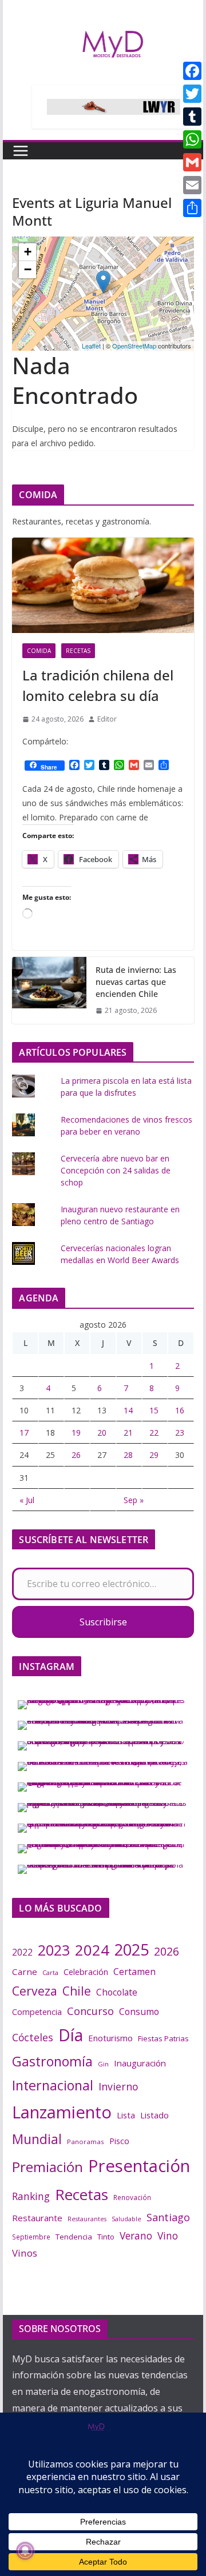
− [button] (28, 269)
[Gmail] (192, 162)
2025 (132, 1950)
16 (180, 1410)
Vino (168, 2236)
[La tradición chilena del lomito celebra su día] (103, 585)
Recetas (78, 651)
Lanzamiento (62, 2112)
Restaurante (37, 2218)
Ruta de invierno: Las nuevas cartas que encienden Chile (136, 982)
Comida (39, 651)
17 (24, 1433)
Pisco (119, 2141)
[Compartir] (192, 208)
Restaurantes (87, 2219)
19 (76, 1433)
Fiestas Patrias (163, 2038)
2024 (92, 1950)
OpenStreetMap (134, 346)
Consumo (139, 2012)
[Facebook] (192, 71)
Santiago (168, 2217)
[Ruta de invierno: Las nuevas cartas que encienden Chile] (49, 990)
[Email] (192, 185)
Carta (50, 1972)
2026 (167, 1951)
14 (128, 1410)
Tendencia (74, 2237)
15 (154, 1410)
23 (180, 1433)
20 (102, 1433)
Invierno (118, 2086)
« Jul (27, 1500)
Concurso (90, 2011)
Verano (136, 2236)
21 (128, 1433)
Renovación (132, 2197)
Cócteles (33, 2037)
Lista (126, 2115)
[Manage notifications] (25, 2551)
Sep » (134, 1500)
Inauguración (140, 2063)
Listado (154, 2115)
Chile (77, 1991)
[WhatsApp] (192, 139)
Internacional (53, 2085)
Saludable (126, 2219)
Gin (103, 2064)
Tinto (106, 2237)
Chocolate (117, 1992)
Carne (25, 1972)
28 (128, 1455)
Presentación (139, 2166)
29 (154, 1455)
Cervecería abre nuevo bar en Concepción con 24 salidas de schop (116, 1170)
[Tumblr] (192, 117)
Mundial (37, 2139)
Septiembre (31, 2237)
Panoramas (86, 2142)
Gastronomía (52, 2061)
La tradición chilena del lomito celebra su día (98, 685)
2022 (22, 1952)
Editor (107, 719)
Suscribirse (103, 1622)
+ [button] (28, 252)
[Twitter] (192, 94)
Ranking (31, 2196)
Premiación (47, 2167)
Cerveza (35, 1991)
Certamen (134, 1972)
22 (154, 1433)
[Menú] (21, 151)
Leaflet (91, 346)
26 (76, 1455)
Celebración (86, 1972)
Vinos (25, 2253)
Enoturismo (110, 2038)
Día (71, 2035)
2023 (54, 1950)
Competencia (37, 2012)
